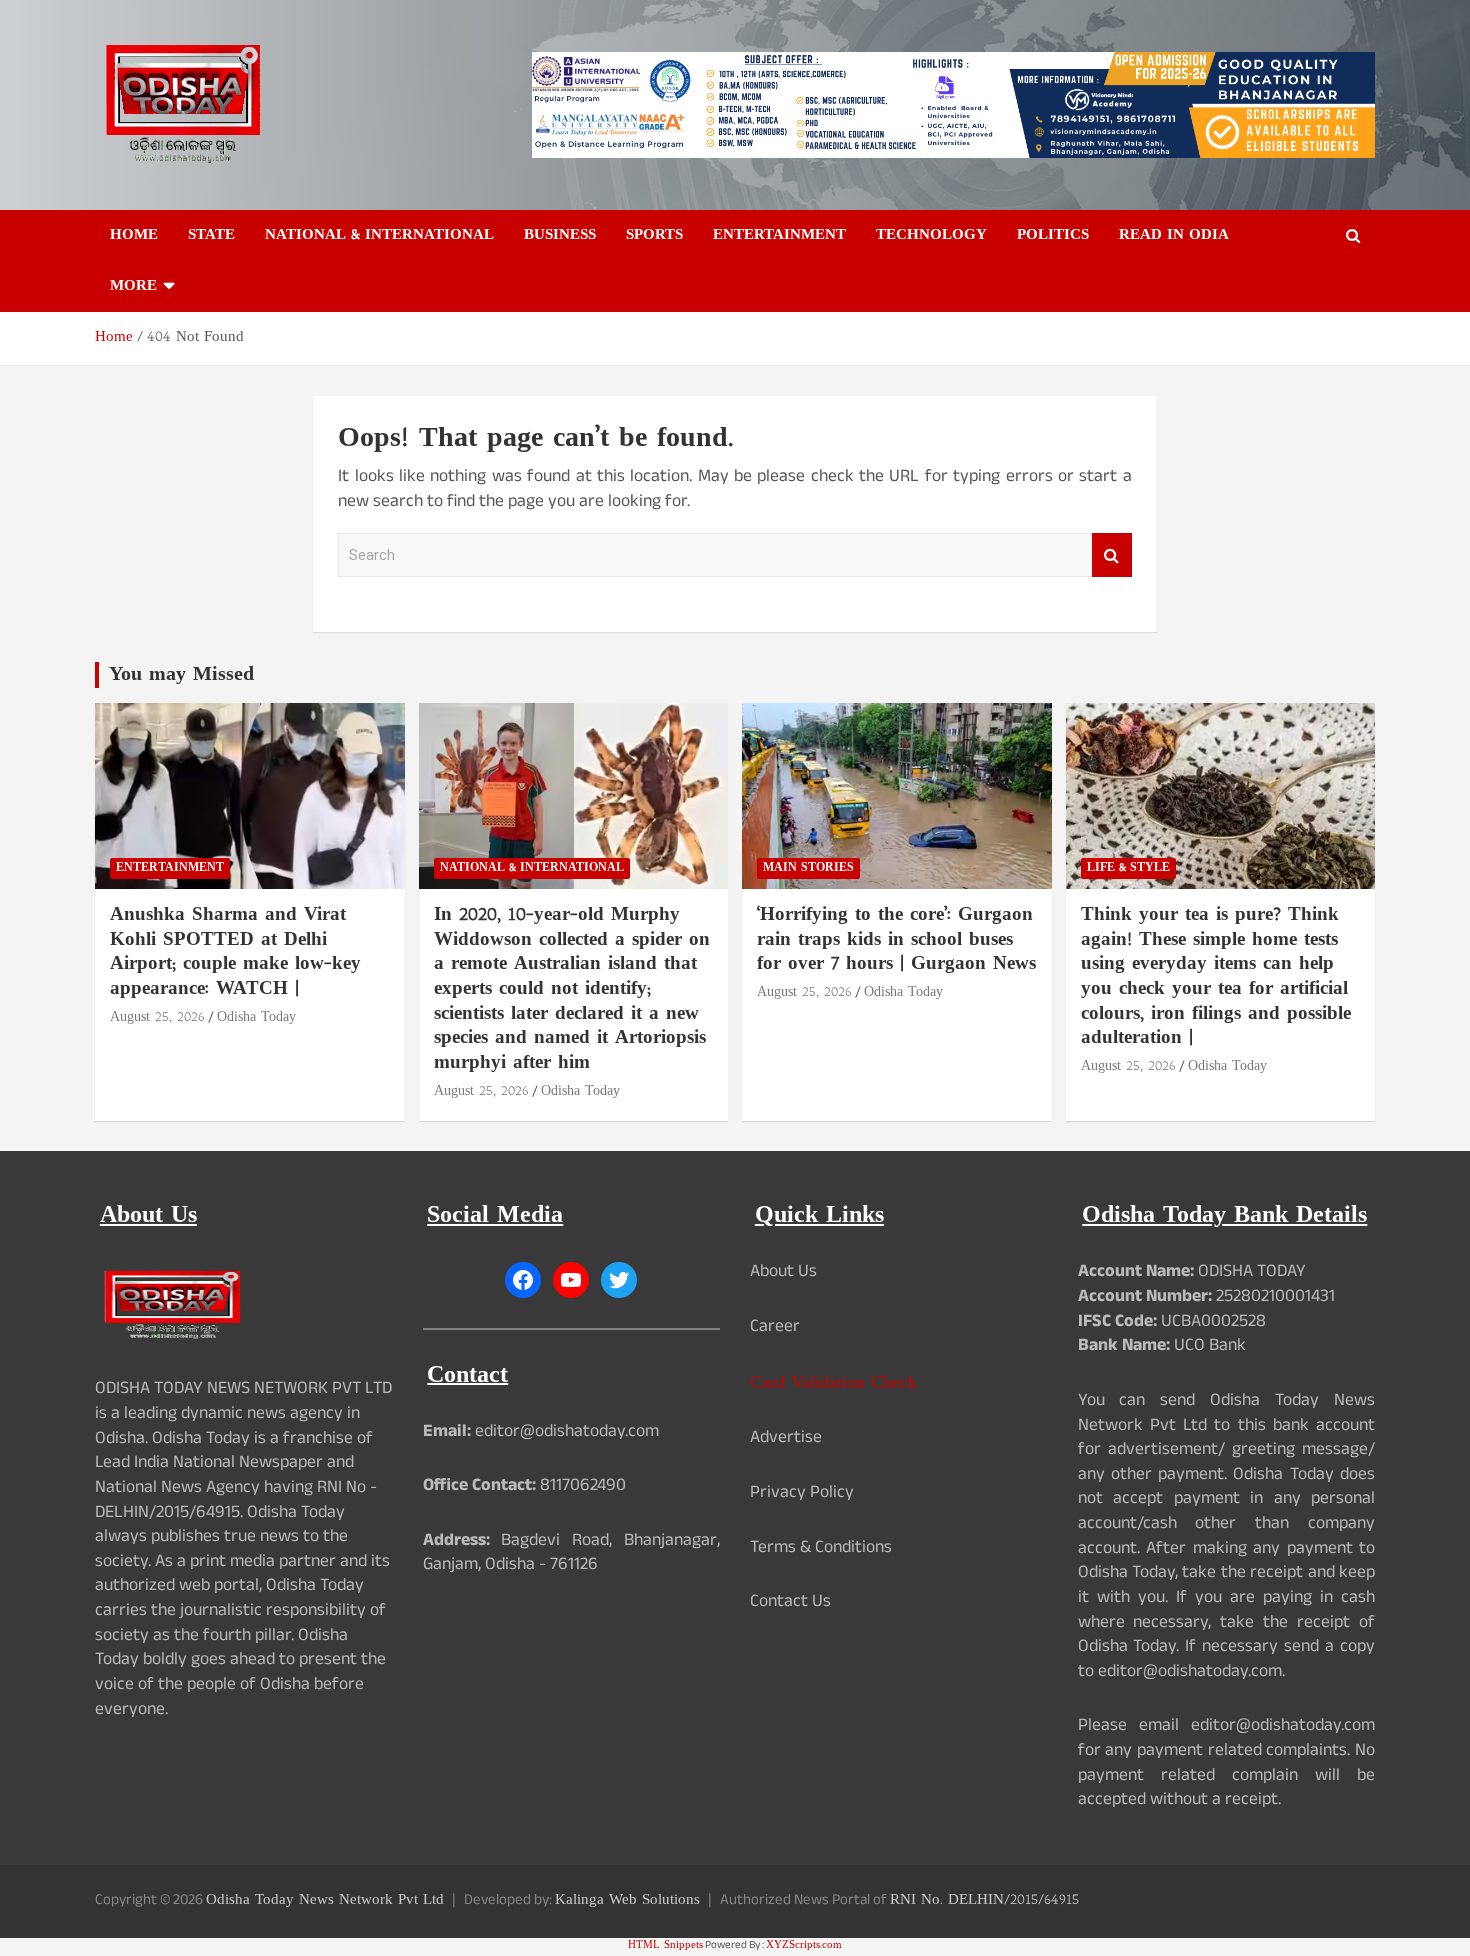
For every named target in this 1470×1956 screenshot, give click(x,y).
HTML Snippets (665, 1945)
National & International (379, 235)
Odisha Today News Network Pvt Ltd (325, 1900)
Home (134, 235)
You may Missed (181, 675)
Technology (931, 235)
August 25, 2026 (157, 1017)
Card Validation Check (833, 1383)
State (211, 235)
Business (560, 235)
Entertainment (779, 235)
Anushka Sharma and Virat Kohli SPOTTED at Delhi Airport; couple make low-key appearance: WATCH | (235, 952)
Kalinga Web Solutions (627, 1900)
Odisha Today (256, 1017)
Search (1112, 555)
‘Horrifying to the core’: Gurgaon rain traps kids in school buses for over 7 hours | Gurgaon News (896, 940)
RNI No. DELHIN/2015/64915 (984, 1900)
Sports (654, 235)
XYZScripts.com (804, 1945)
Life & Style (1128, 868)
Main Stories (808, 868)
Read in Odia (1174, 235)
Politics (1053, 235)
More (133, 286)
